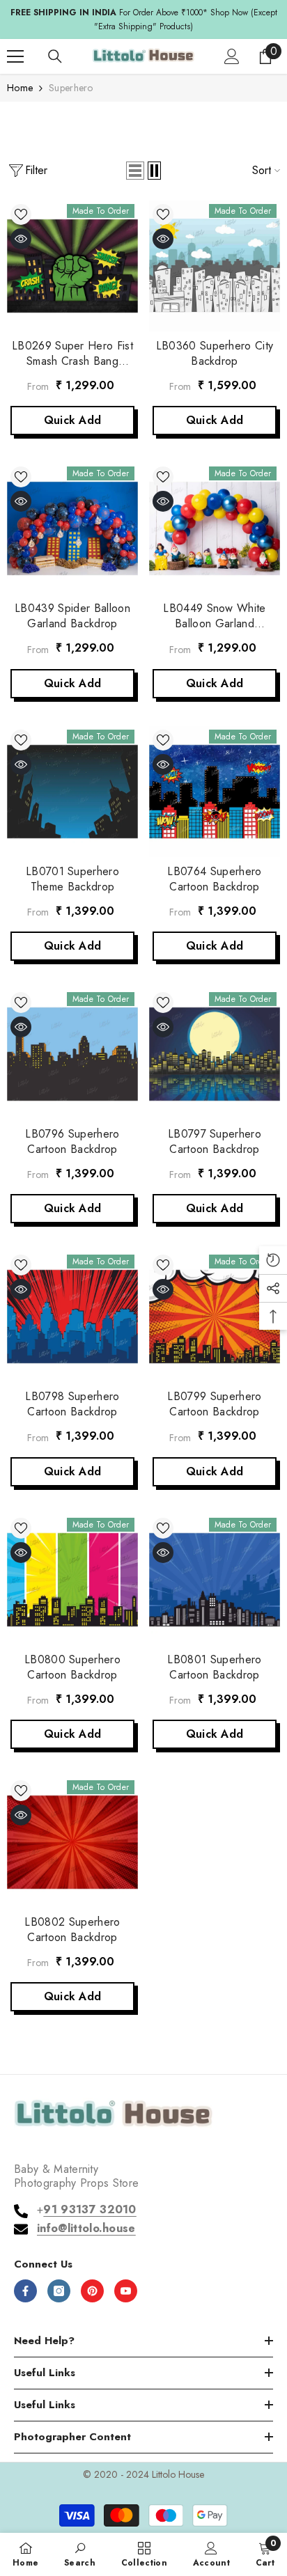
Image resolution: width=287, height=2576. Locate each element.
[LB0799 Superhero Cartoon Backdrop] (215, 1317)
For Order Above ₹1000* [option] (144, 19)
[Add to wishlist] (21, 214)
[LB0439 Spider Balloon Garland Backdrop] (72, 528)
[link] (80, 2554)
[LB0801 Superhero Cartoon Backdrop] (215, 1580)
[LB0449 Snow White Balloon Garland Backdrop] (215, 528)
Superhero (71, 88)
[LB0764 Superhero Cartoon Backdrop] (215, 792)
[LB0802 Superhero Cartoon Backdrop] (72, 1842)
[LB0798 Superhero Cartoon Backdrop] (72, 1317)
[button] (135, 171)
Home (20, 88)
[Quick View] (21, 239)
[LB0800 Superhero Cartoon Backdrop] (72, 1580)
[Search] (55, 56)
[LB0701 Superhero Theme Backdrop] (72, 792)
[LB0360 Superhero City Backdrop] (215, 266)
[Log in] (232, 56)
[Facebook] (25, 2291)
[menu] (15, 56)
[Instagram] (59, 2291)
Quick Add (73, 420)
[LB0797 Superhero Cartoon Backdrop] (215, 1054)
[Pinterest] (92, 2291)
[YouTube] (126, 2291)
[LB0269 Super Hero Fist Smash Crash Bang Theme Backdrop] (72, 266)
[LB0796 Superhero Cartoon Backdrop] (72, 1054)
